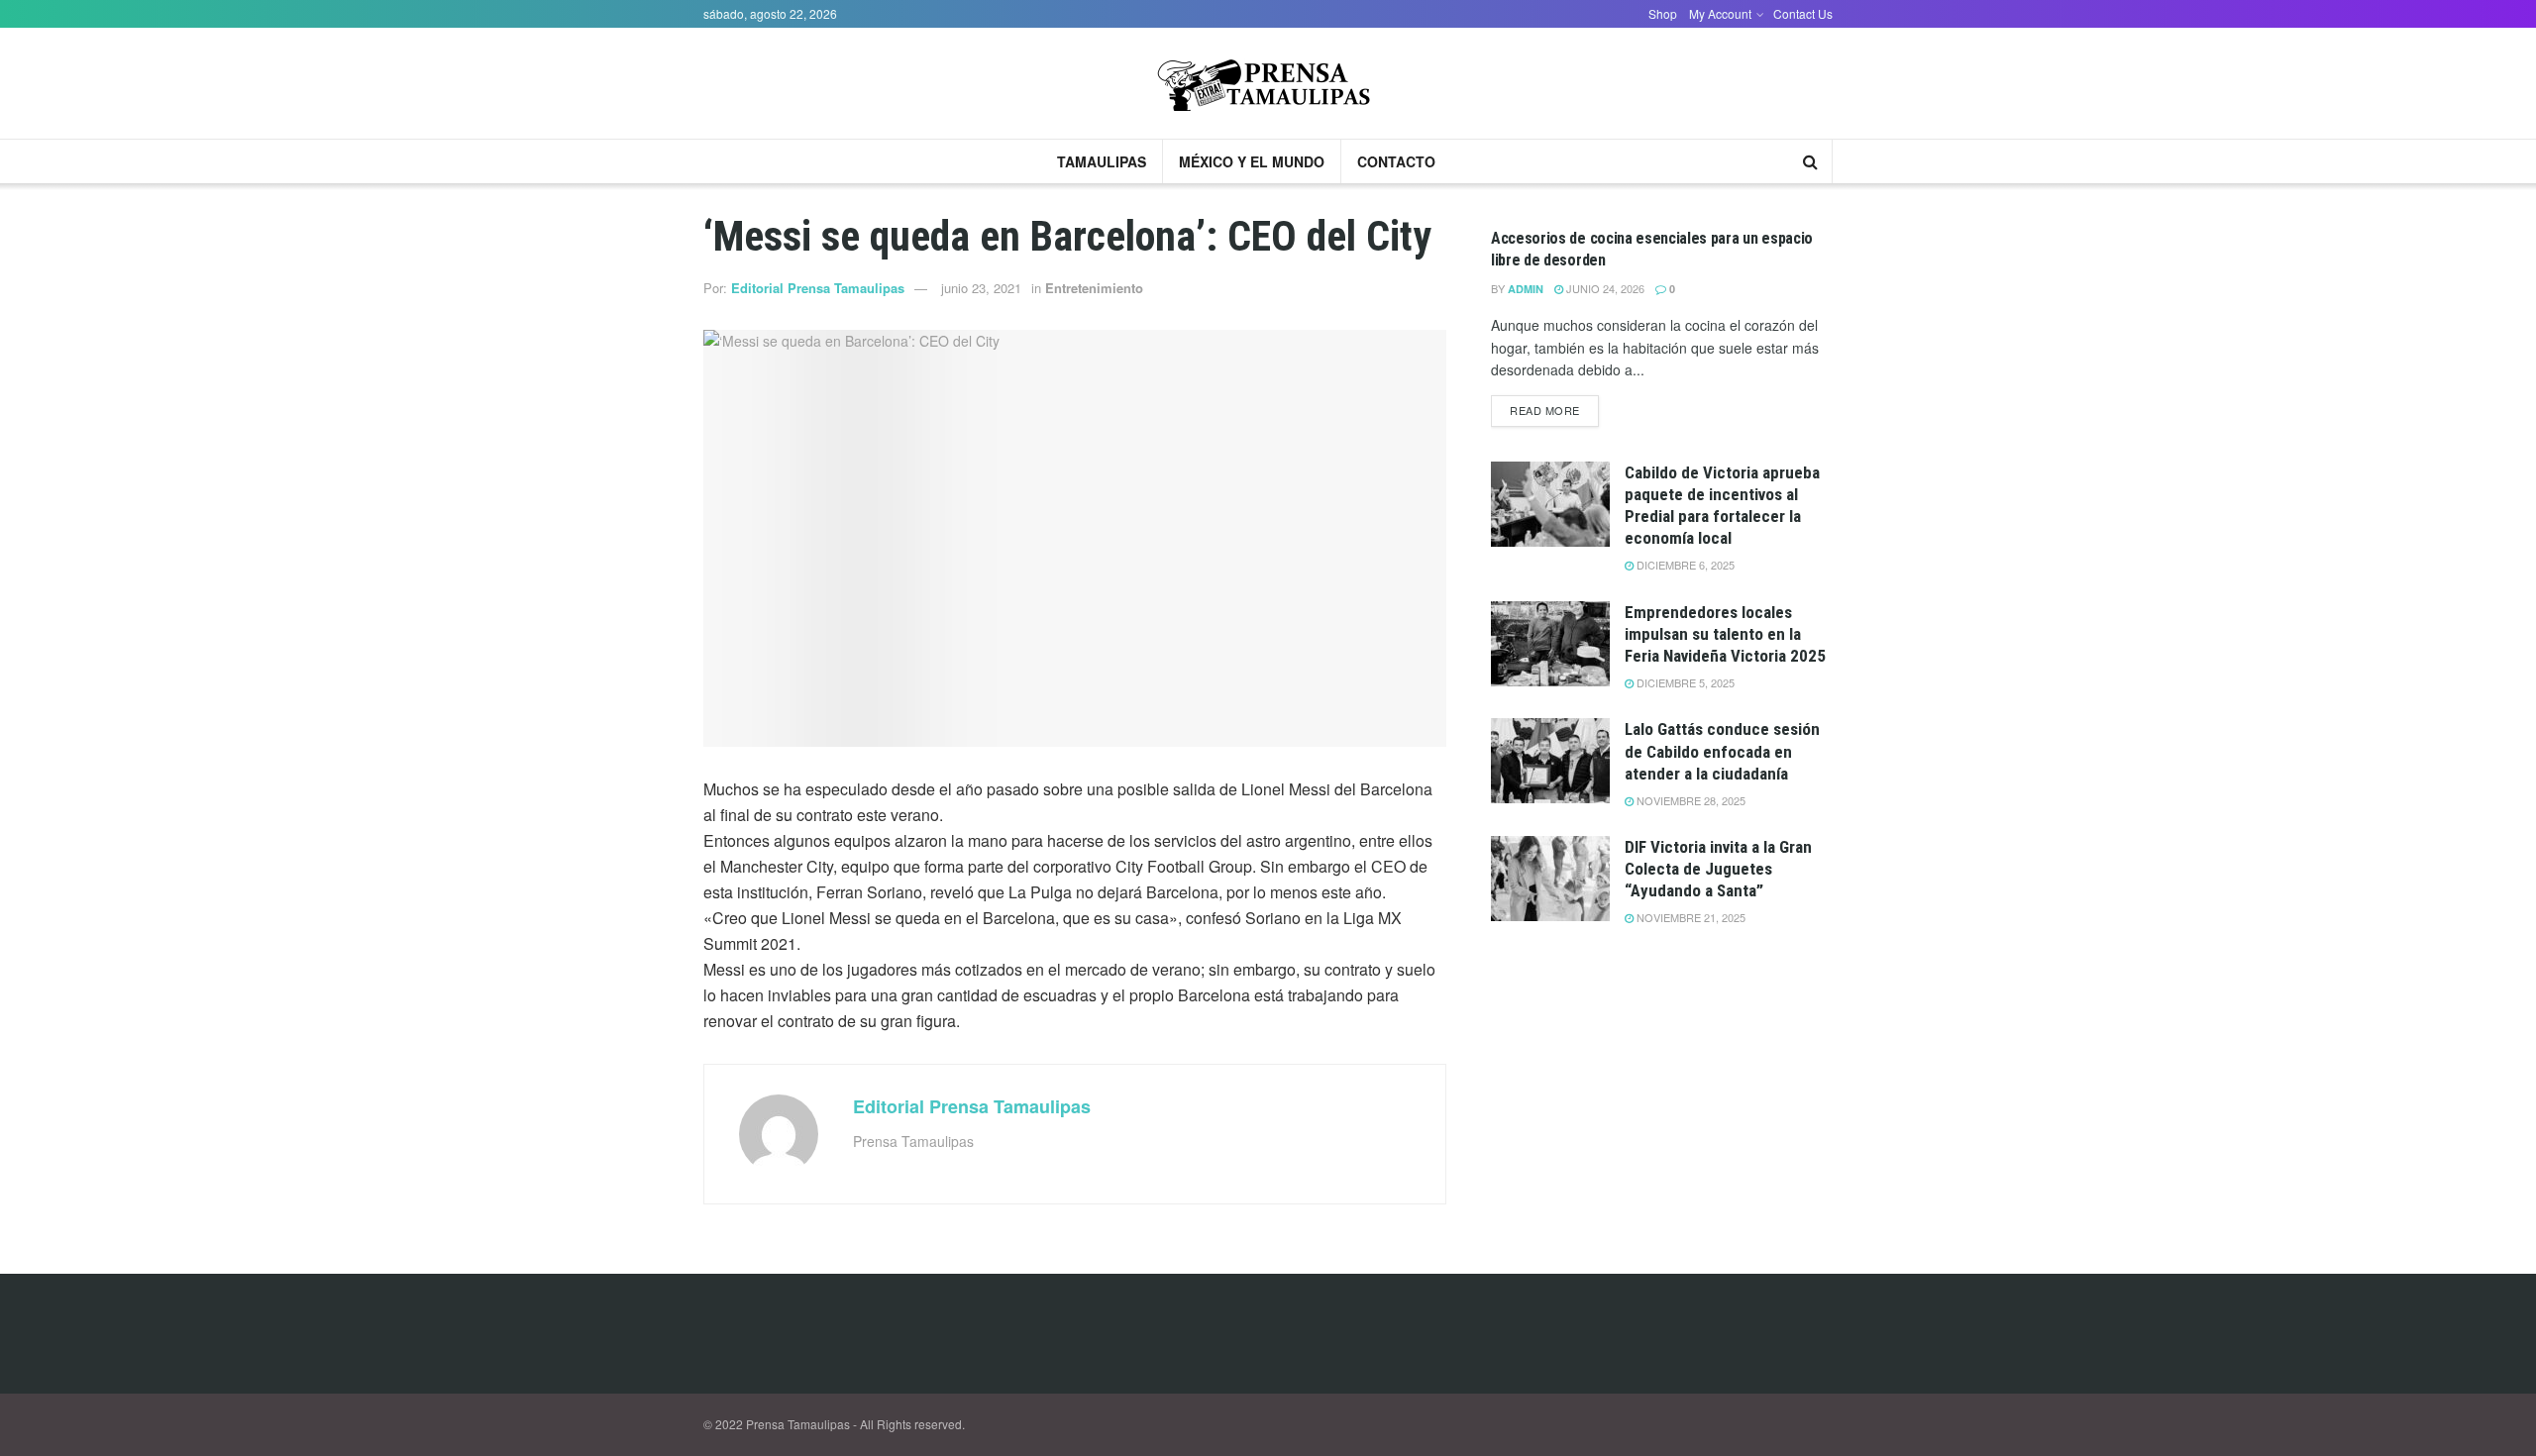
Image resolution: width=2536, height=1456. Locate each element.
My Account (1720, 13)
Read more (1545, 410)
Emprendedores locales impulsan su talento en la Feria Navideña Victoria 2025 (1725, 634)
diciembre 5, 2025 (1684, 682)
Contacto (1396, 161)
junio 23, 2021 (981, 288)
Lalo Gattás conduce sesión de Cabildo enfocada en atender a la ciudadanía (1722, 751)
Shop (1663, 13)
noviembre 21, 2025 (1690, 917)
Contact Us (1803, 13)
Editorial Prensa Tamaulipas (818, 288)
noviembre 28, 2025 (1690, 800)
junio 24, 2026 (1604, 288)
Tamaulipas (1102, 161)
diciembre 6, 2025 (1684, 565)
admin (1526, 289)
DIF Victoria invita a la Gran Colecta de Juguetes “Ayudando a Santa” (1718, 869)
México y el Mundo (1252, 161)
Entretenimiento (1094, 288)
